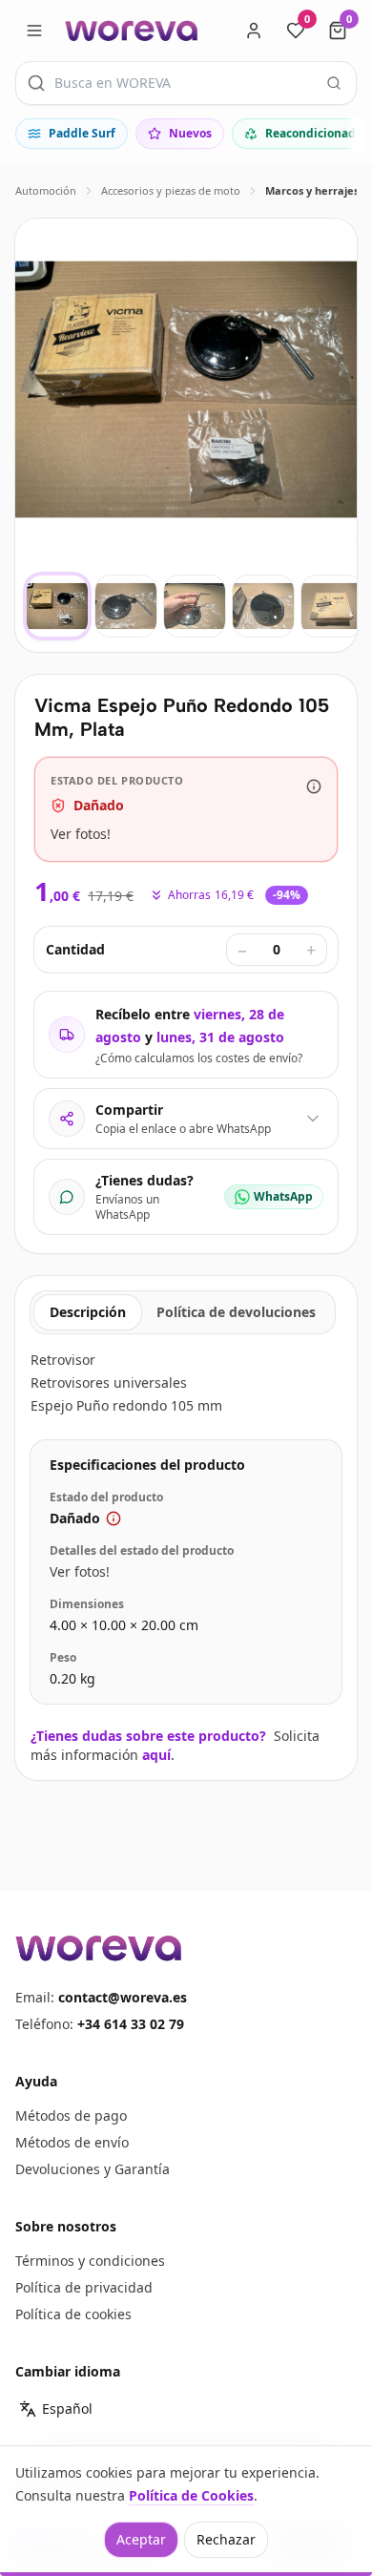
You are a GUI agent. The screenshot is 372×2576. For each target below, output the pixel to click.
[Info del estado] (314, 786)
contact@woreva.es (123, 1997)
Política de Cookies (191, 2495)
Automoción (46, 190)
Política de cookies (73, 2314)
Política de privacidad (84, 2287)
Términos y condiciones (90, 2261)
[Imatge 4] (263, 606)
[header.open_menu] (34, 31)
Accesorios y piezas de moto (171, 190)
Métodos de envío (72, 2142)
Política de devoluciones (236, 1312)
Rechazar (226, 2539)
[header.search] (334, 83)
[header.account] (254, 31)
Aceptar (141, 2539)
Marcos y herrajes (312, 190)
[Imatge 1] (57, 606)
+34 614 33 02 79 (131, 2024)
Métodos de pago (71, 2115)
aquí (156, 1755)
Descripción (88, 1312)
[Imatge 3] (195, 606)
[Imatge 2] (126, 606)
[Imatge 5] (332, 606)
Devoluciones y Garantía (93, 2169)
